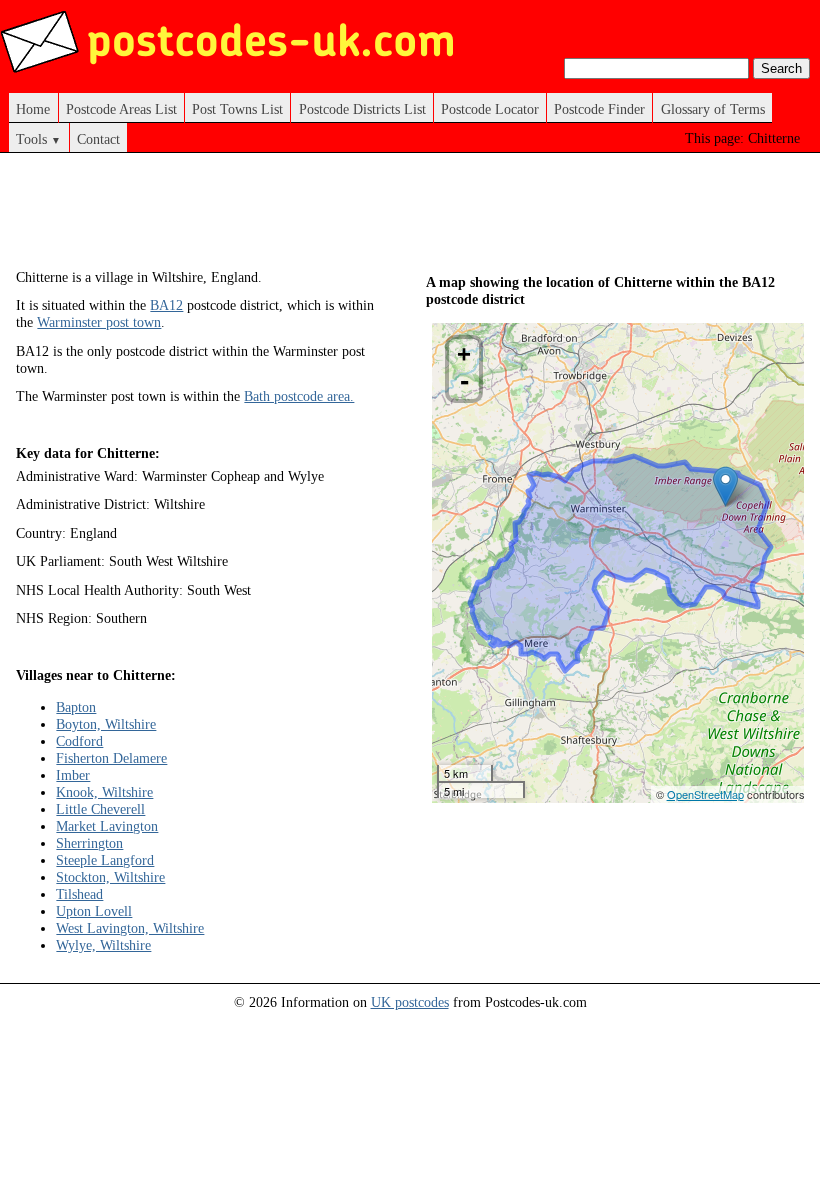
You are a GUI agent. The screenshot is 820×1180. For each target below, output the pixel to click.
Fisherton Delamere (111, 758)
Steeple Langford (105, 860)
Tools (38, 139)
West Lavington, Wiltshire (130, 928)
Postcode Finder (599, 109)
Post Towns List (237, 109)
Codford (79, 741)
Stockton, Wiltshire (110, 877)
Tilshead (79, 894)
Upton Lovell (94, 911)
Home (33, 109)
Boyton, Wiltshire (106, 724)
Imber (73, 775)
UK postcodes (410, 1002)
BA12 (166, 305)
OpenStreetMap (705, 794)
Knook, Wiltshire (104, 792)
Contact (98, 139)
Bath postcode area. (299, 396)
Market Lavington (107, 826)
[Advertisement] (380, 218)
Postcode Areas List (121, 109)
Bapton (76, 707)
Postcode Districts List (362, 109)
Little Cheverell (100, 809)
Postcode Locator (490, 109)
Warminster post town (99, 322)
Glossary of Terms (713, 109)
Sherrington (89, 843)
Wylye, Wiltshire (103, 945)
